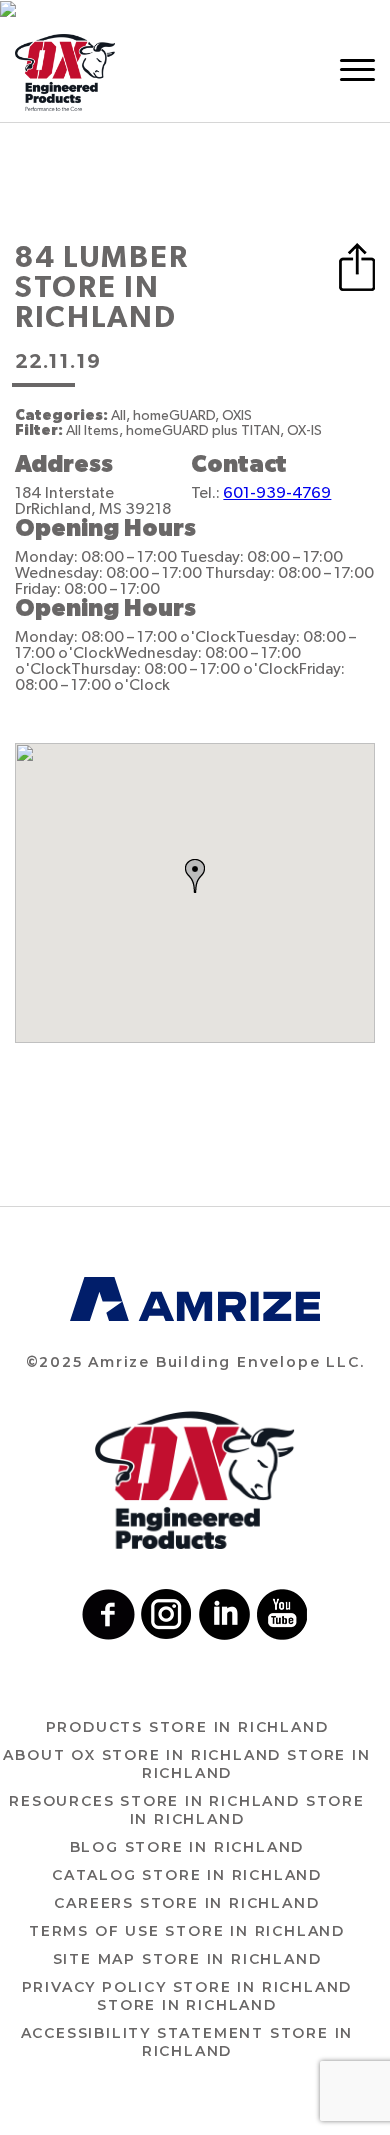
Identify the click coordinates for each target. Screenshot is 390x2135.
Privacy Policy (187, 1996)
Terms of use (187, 1931)
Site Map (187, 1959)
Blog (187, 1847)
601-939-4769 (277, 493)
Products (187, 1727)
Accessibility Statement (187, 2042)
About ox (186, 1764)
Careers (186, 1903)
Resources (186, 1810)
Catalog (187, 1875)
